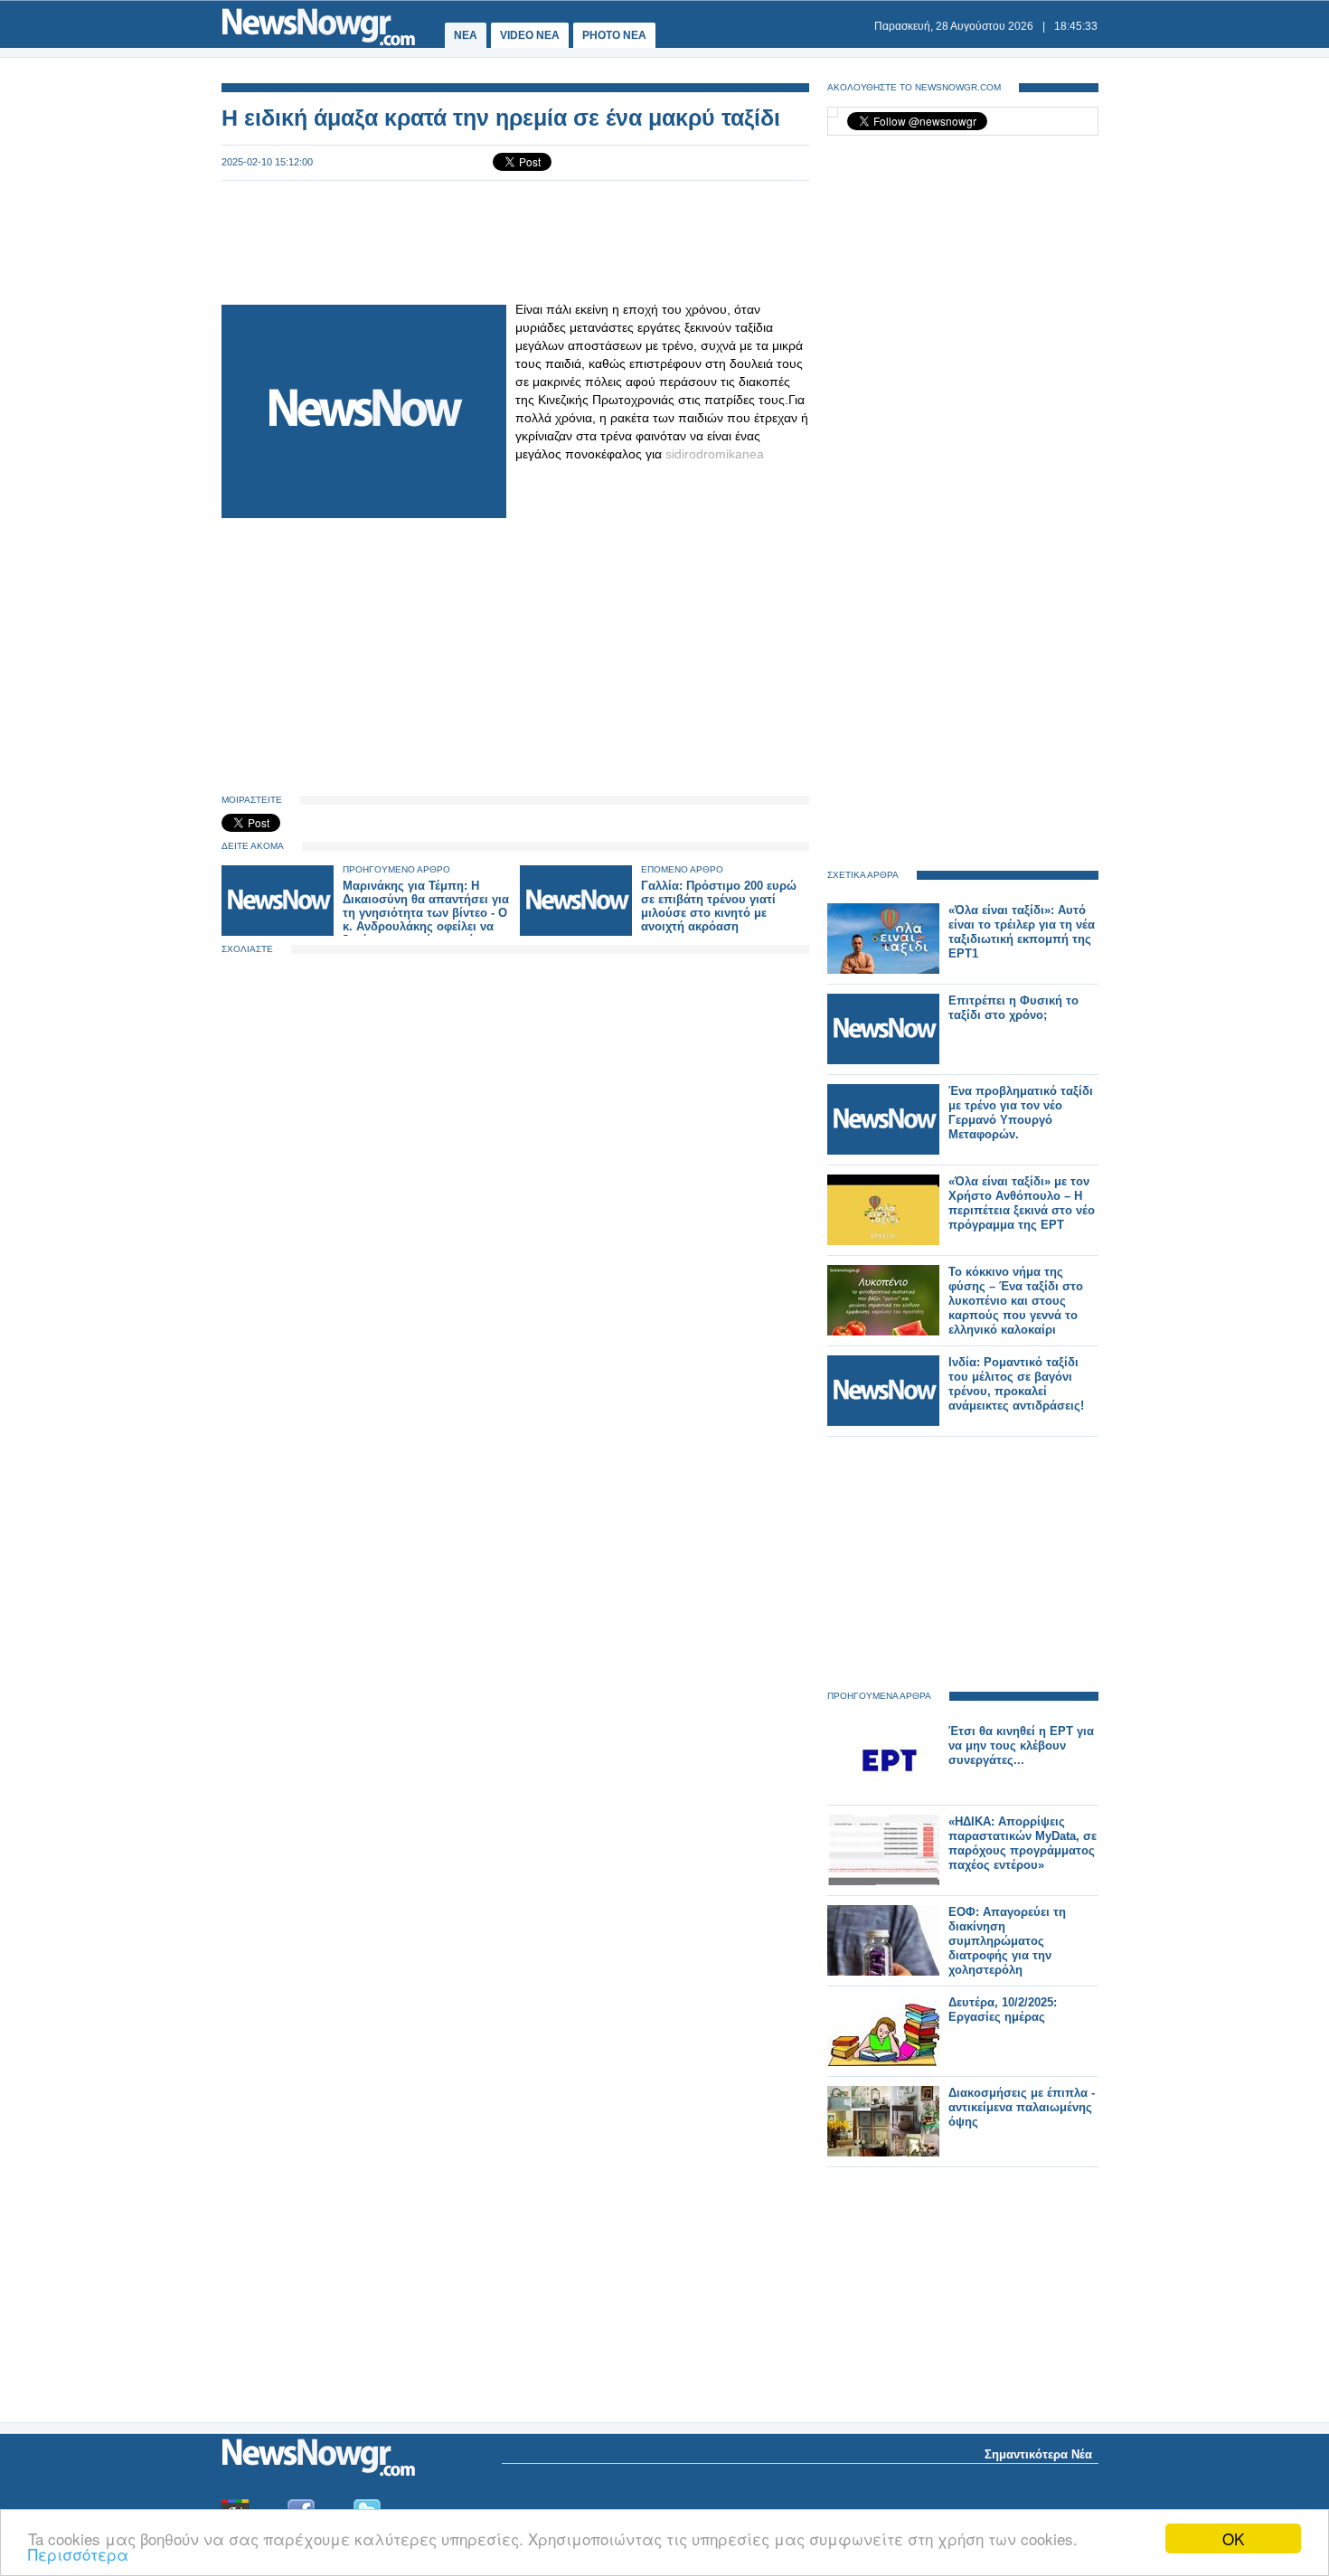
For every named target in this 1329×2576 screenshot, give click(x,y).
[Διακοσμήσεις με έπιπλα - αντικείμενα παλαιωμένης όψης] (883, 2152)
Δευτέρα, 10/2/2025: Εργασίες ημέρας (1003, 2010)
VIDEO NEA (530, 35)
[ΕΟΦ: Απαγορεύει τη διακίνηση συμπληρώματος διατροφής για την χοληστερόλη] (883, 1972)
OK (1233, 2538)
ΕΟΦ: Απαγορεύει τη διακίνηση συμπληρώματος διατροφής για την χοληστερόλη (1007, 1941)
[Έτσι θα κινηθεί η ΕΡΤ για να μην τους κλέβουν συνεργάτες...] (883, 1791)
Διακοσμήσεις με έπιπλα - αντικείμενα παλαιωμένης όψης (1022, 2107)
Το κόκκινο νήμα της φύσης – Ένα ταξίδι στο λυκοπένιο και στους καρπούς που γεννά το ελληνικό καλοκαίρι (1016, 1301)
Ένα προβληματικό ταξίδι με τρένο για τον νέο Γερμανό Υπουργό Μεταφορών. (1021, 1113)
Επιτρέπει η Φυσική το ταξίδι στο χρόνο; (1013, 1008)
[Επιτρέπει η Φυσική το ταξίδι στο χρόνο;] (883, 1060)
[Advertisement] (515, 241)
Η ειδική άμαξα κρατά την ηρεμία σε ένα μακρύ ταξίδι (501, 118)
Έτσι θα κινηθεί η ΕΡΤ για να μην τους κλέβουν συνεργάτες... (1021, 1746)
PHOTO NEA (614, 35)
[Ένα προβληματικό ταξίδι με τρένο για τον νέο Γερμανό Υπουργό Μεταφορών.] (883, 1151)
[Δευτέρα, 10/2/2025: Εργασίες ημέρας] (883, 2062)
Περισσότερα (78, 2554)
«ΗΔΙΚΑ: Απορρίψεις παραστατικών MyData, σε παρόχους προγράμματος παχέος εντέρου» (1023, 1843)
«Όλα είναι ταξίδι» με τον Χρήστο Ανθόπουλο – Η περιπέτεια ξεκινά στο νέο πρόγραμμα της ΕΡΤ (1022, 1203)
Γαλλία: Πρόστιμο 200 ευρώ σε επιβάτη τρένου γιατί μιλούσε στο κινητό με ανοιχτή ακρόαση (719, 906)
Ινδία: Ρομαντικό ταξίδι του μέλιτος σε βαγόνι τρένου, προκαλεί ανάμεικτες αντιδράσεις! (1016, 1384)
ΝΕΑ (466, 35)
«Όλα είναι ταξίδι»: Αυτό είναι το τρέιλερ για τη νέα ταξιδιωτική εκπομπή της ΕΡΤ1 (1022, 932)
